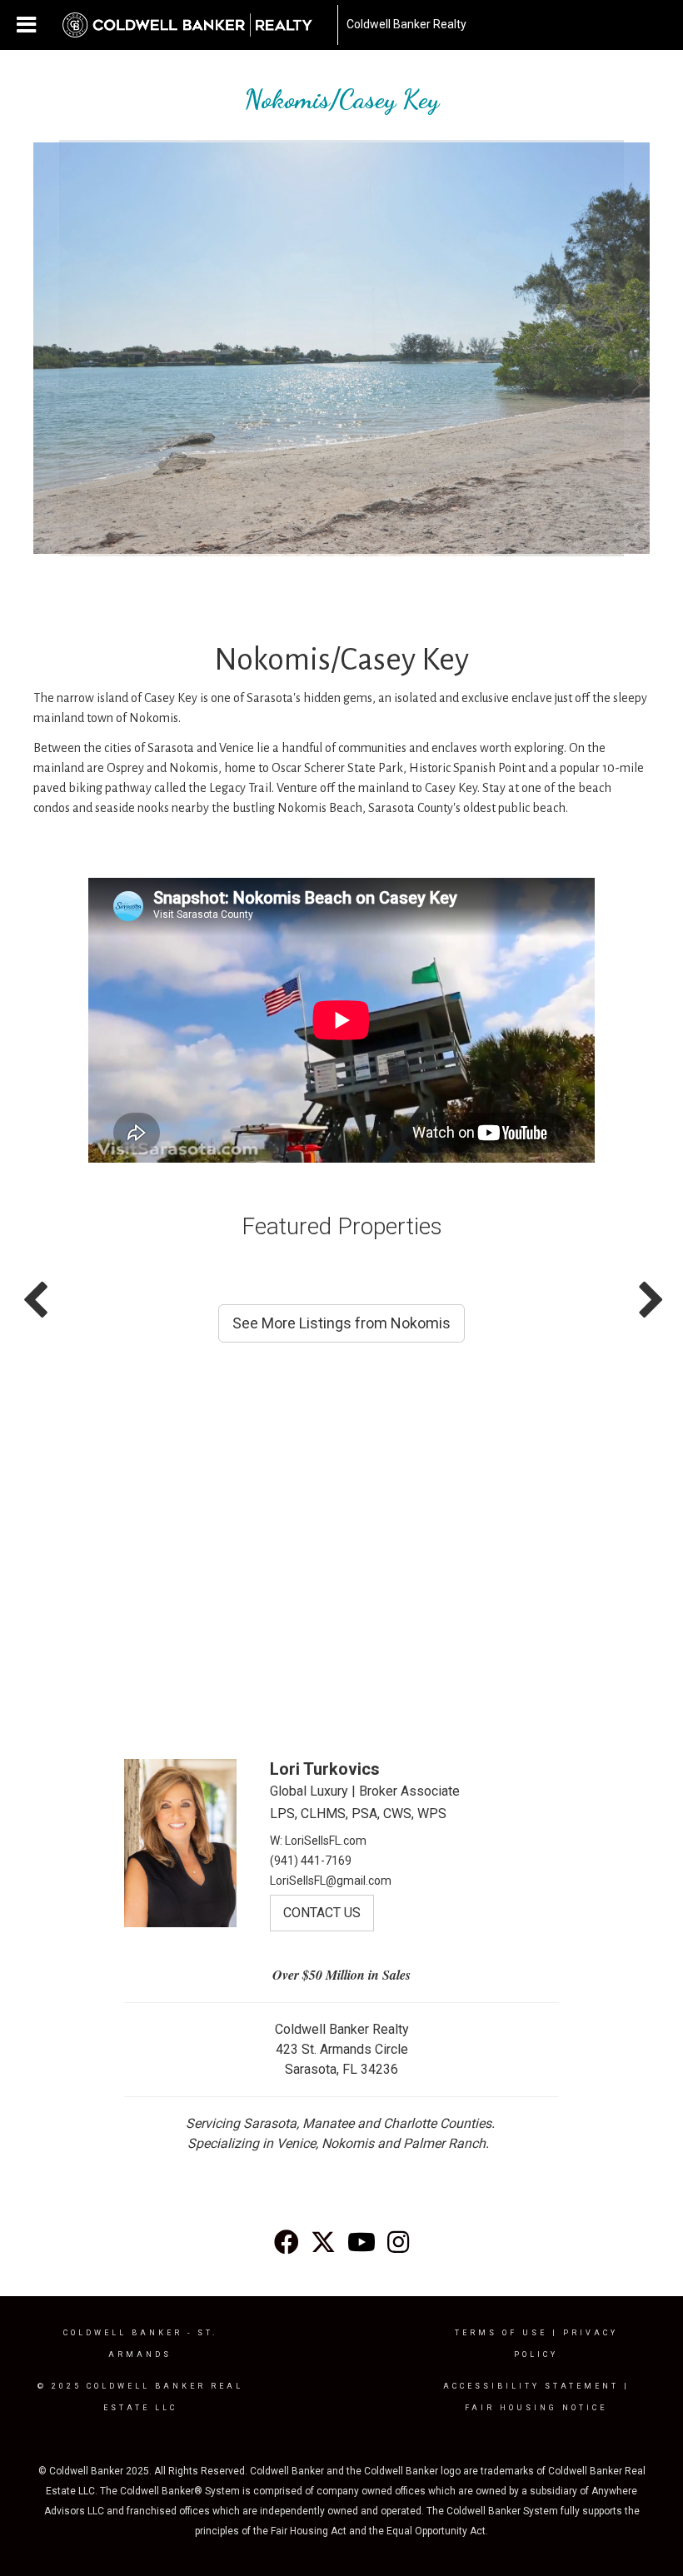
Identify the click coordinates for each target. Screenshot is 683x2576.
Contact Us (322, 1913)
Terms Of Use (501, 2333)
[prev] (75, 371)
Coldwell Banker (123, 2333)
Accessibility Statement (531, 2386)
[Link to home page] (196, 25)
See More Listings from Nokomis (341, 1323)
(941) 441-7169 (311, 1861)
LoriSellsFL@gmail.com (331, 1881)
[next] (608, 371)
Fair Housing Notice (536, 2408)
